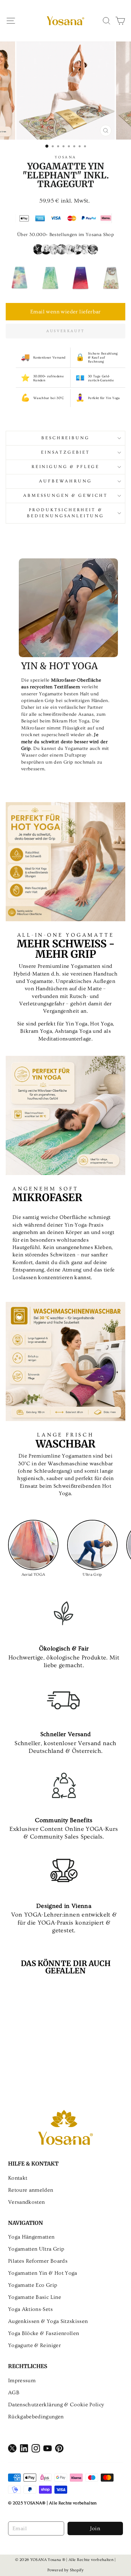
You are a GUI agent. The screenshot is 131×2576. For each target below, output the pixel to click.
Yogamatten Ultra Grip (36, 2249)
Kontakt (18, 2178)
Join (95, 2528)
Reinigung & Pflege (65, 467)
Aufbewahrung (65, 481)
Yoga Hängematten (31, 2237)
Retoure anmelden (31, 2190)
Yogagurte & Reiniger (34, 2345)
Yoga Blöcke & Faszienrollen (43, 2333)
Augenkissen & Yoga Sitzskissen (48, 2321)
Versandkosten (27, 2202)
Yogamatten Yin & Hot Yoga (43, 2273)
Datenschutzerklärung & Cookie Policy (56, 2405)
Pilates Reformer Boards (38, 2261)
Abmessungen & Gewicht (65, 495)
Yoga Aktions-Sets (30, 2309)
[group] (20, 277)
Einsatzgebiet (65, 452)
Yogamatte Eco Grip (33, 2285)
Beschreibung (65, 438)
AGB (14, 2393)
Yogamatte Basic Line (35, 2297)
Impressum (22, 2380)
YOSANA (66, 157)
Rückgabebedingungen (36, 2417)
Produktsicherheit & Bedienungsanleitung (65, 513)
